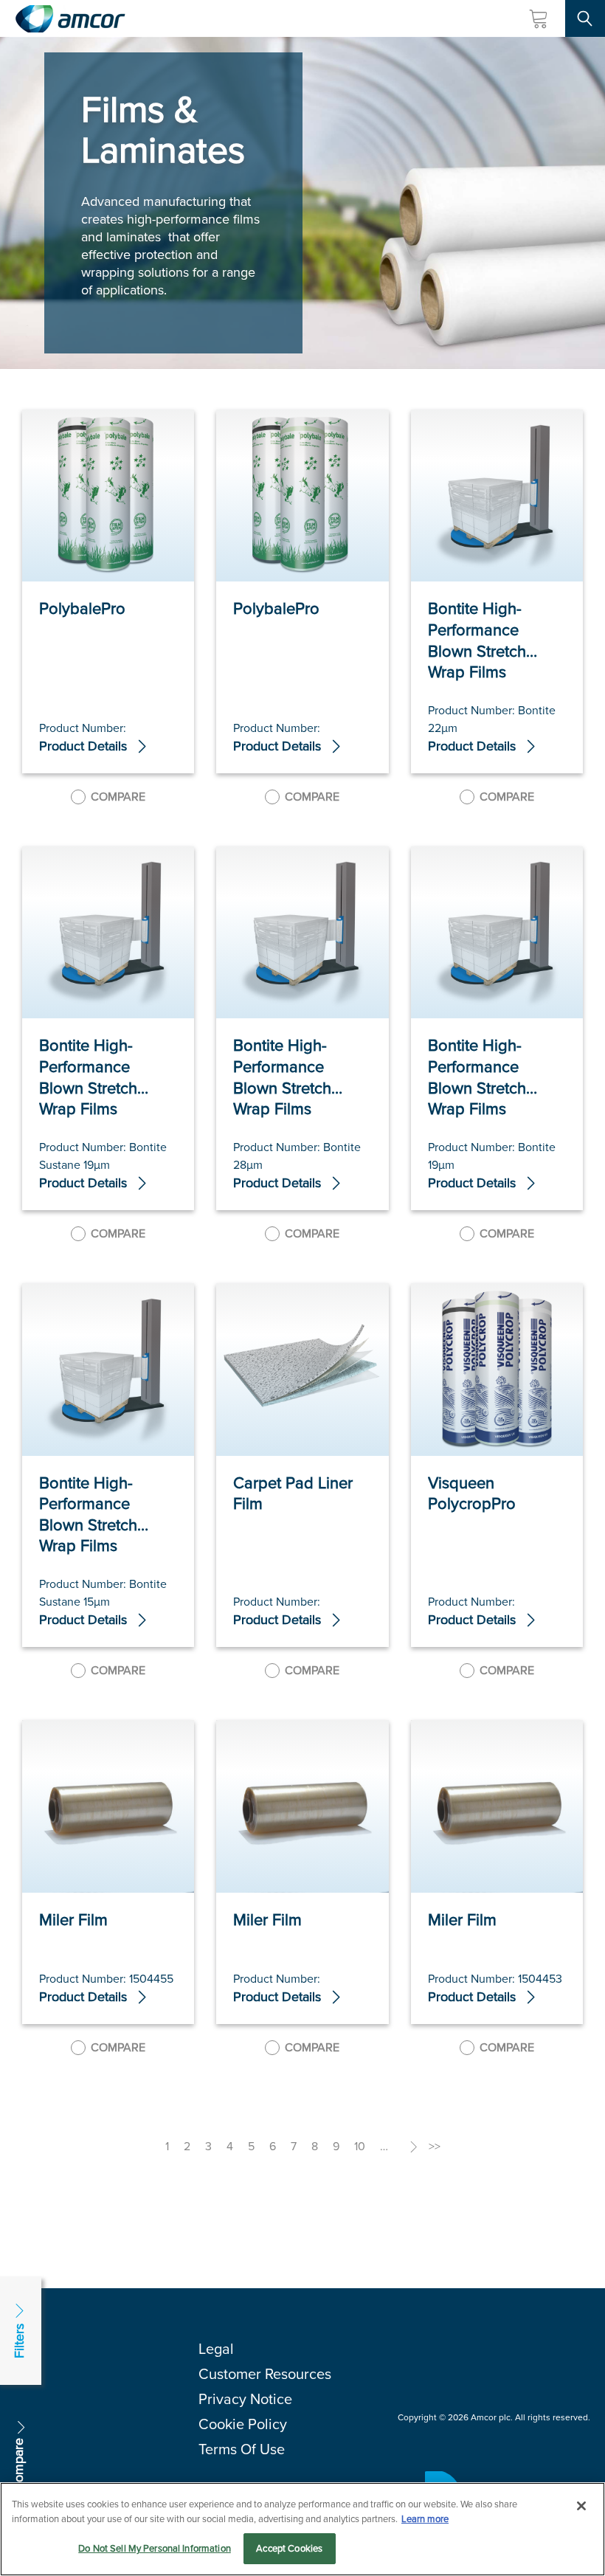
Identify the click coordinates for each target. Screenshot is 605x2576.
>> (435, 2146)
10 (360, 2146)
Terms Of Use (242, 2449)
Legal (216, 2349)
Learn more (425, 2519)
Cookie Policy (243, 2424)
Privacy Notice (245, 2399)
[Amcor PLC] (70, 19)
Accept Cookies (289, 2548)
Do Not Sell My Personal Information (155, 2548)
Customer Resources (265, 2374)
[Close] (581, 2506)
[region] (302, 2529)
